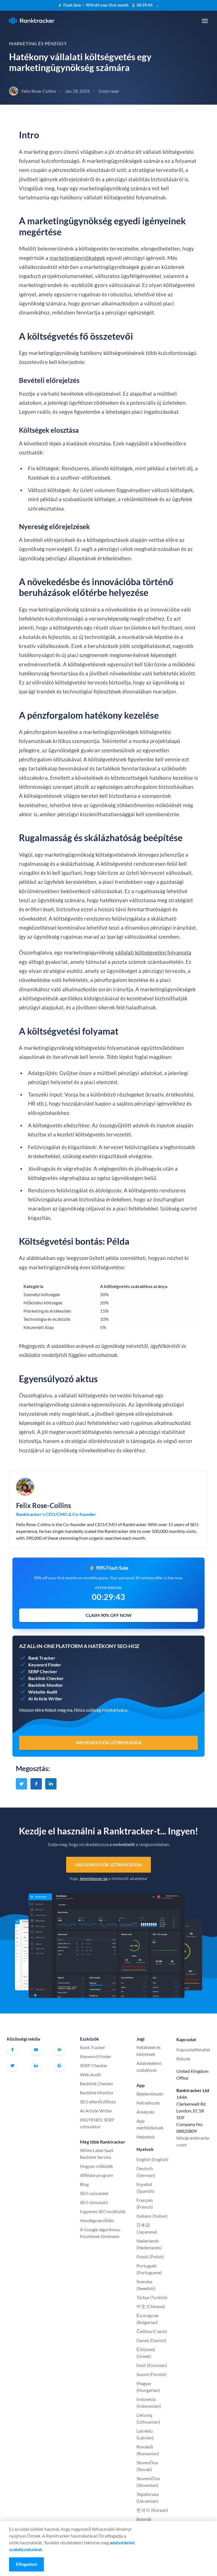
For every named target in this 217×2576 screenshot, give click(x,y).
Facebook (12, 2050)
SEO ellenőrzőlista (98, 2102)
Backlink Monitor (97, 2093)
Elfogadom (26, 2564)
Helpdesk (146, 2137)
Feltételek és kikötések (149, 2051)
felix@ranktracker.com (193, 2141)
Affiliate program (96, 2175)
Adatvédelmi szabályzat (149, 2066)
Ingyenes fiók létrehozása (108, 1865)
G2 (59, 2065)
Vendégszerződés (97, 2220)
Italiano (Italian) (152, 2216)
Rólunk (183, 2059)
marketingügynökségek (77, 258)
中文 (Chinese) (151, 2306)
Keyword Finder (96, 2056)
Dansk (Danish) (151, 2340)
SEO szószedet (94, 2193)
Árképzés (146, 2112)
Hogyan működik (96, 2166)
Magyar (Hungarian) (148, 2387)
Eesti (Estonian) (152, 2365)
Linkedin (36, 2065)
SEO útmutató (94, 2202)
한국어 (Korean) (152, 2510)
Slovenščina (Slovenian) (148, 2482)
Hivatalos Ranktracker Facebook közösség (59, 2050)
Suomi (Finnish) (152, 2374)
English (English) (152, 2159)
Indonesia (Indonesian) (149, 2402)
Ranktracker (32, 21)
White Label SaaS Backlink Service (97, 2154)
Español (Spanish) (146, 2188)
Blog (84, 2184)
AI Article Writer (96, 2111)
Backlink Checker (97, 2083)
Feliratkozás (148, 2103)
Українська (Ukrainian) (148, 2498)
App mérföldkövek (150, 2124)
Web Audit (91, 2074)
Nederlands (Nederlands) (149, 2244)
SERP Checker (94, 2065)
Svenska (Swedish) (146, 2285)
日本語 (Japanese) (147, 2228)
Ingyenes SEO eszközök (103, 2211)
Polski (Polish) (150, 2257)
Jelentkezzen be (94, 1878)
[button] (205, 21)
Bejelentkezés (150, 2094)
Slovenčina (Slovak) (147, 2466)
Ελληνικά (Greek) (146, 2353)
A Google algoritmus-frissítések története (101, 2233)
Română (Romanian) (148, 2450)
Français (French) (145, 2203)
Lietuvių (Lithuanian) (148, 2418)
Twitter (12, 2065)
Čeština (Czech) (152, 2331)
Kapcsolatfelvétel (193, 2050)
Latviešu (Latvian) (145, 2434)
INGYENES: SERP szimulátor (97, 2123)
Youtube (36, 2050)
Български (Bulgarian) (147, 2319)
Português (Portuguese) (149, 2269)
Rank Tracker (93, 2047)
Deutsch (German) (146, 2172)
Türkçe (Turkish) (152, 2297)
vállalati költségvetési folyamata (153, 952)
